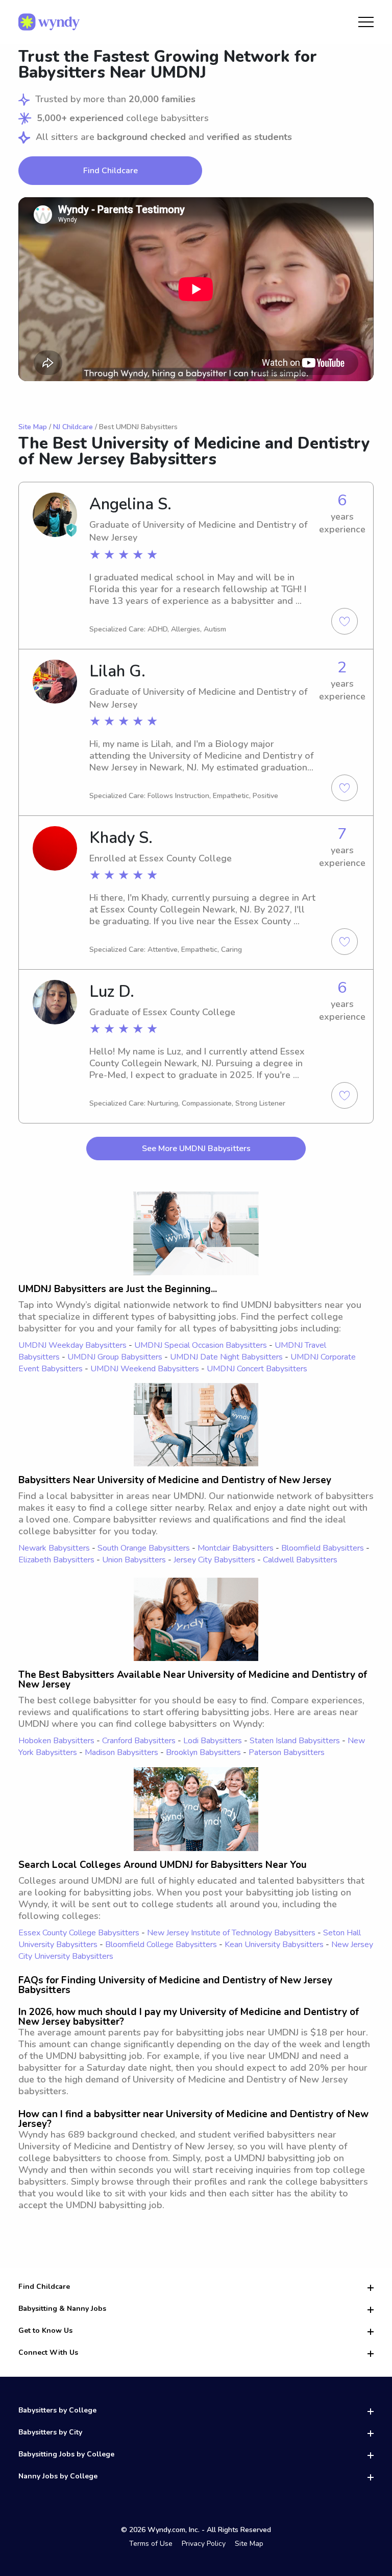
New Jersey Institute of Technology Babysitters (231, 1933)
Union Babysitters (134, 1560)
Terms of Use (151, 2544)
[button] (196, 289)
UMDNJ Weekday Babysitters (72, 1345)
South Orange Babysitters (144, 1548)
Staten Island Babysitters (295, 1741)
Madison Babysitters (121, 1752)
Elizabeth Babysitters (56, 1560)
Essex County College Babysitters (79, 1933)
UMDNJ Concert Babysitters (257, 1369)
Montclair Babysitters (236, 1548)
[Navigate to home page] (49, 22)
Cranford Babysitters (139, 1741)
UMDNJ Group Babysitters (115, 1357)
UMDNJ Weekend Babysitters (145, 1369)
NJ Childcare (73, 427)
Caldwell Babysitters (300, 1560)
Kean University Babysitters (274, 1945)
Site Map (33, 427)
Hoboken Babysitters (56, 1741)
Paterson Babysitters (287, 1752)
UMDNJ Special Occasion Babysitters (201, 1345)
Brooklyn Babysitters (203, 1752)
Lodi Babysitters (213, 1741)
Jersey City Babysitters (214, 1560)
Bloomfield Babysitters (323, 1548)
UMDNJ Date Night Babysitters (226, 1357)
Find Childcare (111, 171)
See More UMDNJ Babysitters (196, 1149)
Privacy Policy (204, 2544)
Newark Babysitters (54, 1548)
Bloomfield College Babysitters (161, 1945)
